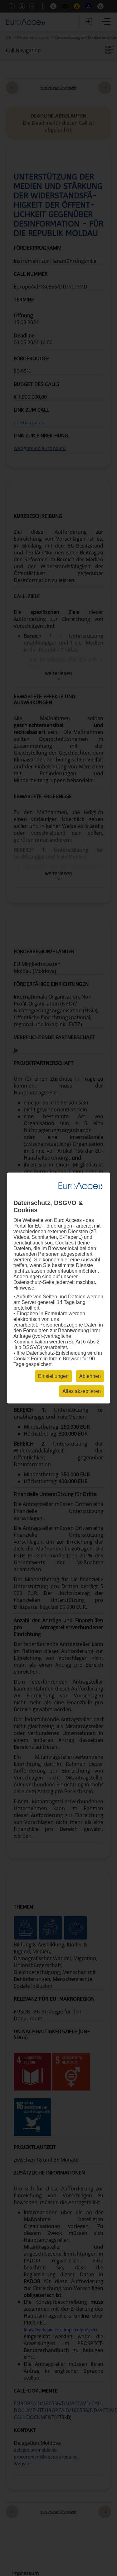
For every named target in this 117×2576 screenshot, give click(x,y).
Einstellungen (53, 1376)
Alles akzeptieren (82, 1391)
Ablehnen (90, 1376)
